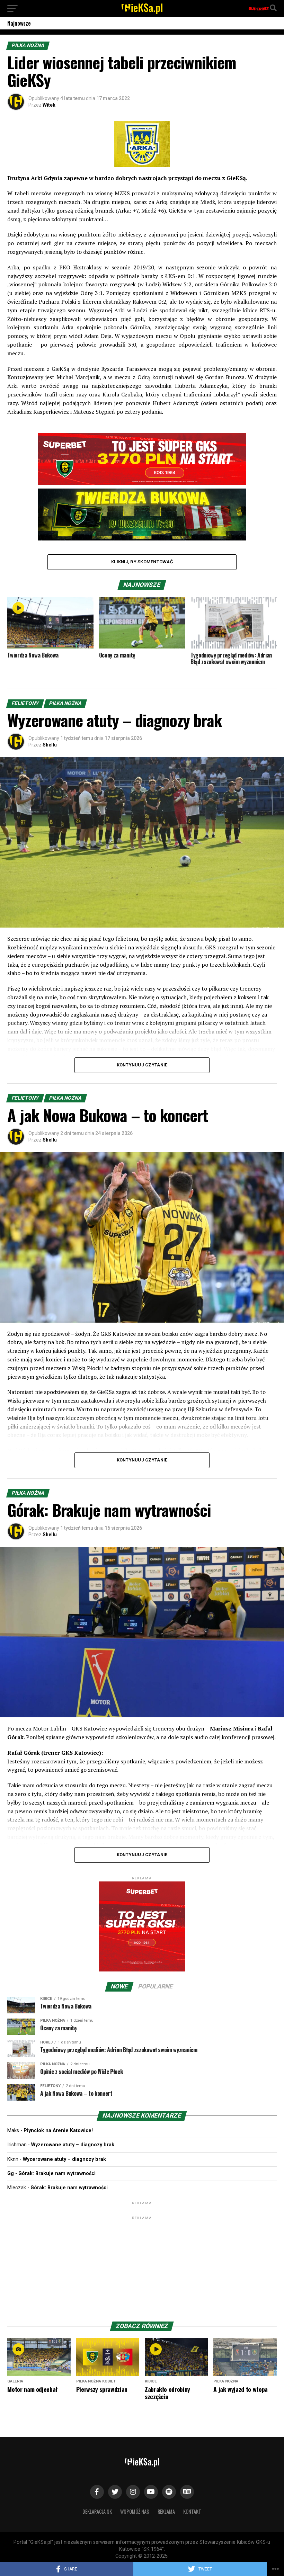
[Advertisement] (142, 2264)
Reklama (166, 2511)
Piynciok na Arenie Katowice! (58, 2131)
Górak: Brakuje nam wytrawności (57, 2173)
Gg (11, 2173)
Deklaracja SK (97, 2511)
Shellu (50, 745)
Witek (49, 105)
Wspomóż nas (135, 2511)
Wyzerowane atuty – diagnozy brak (73, 2145)
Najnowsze (19, 23)
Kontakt (192, 2511)
